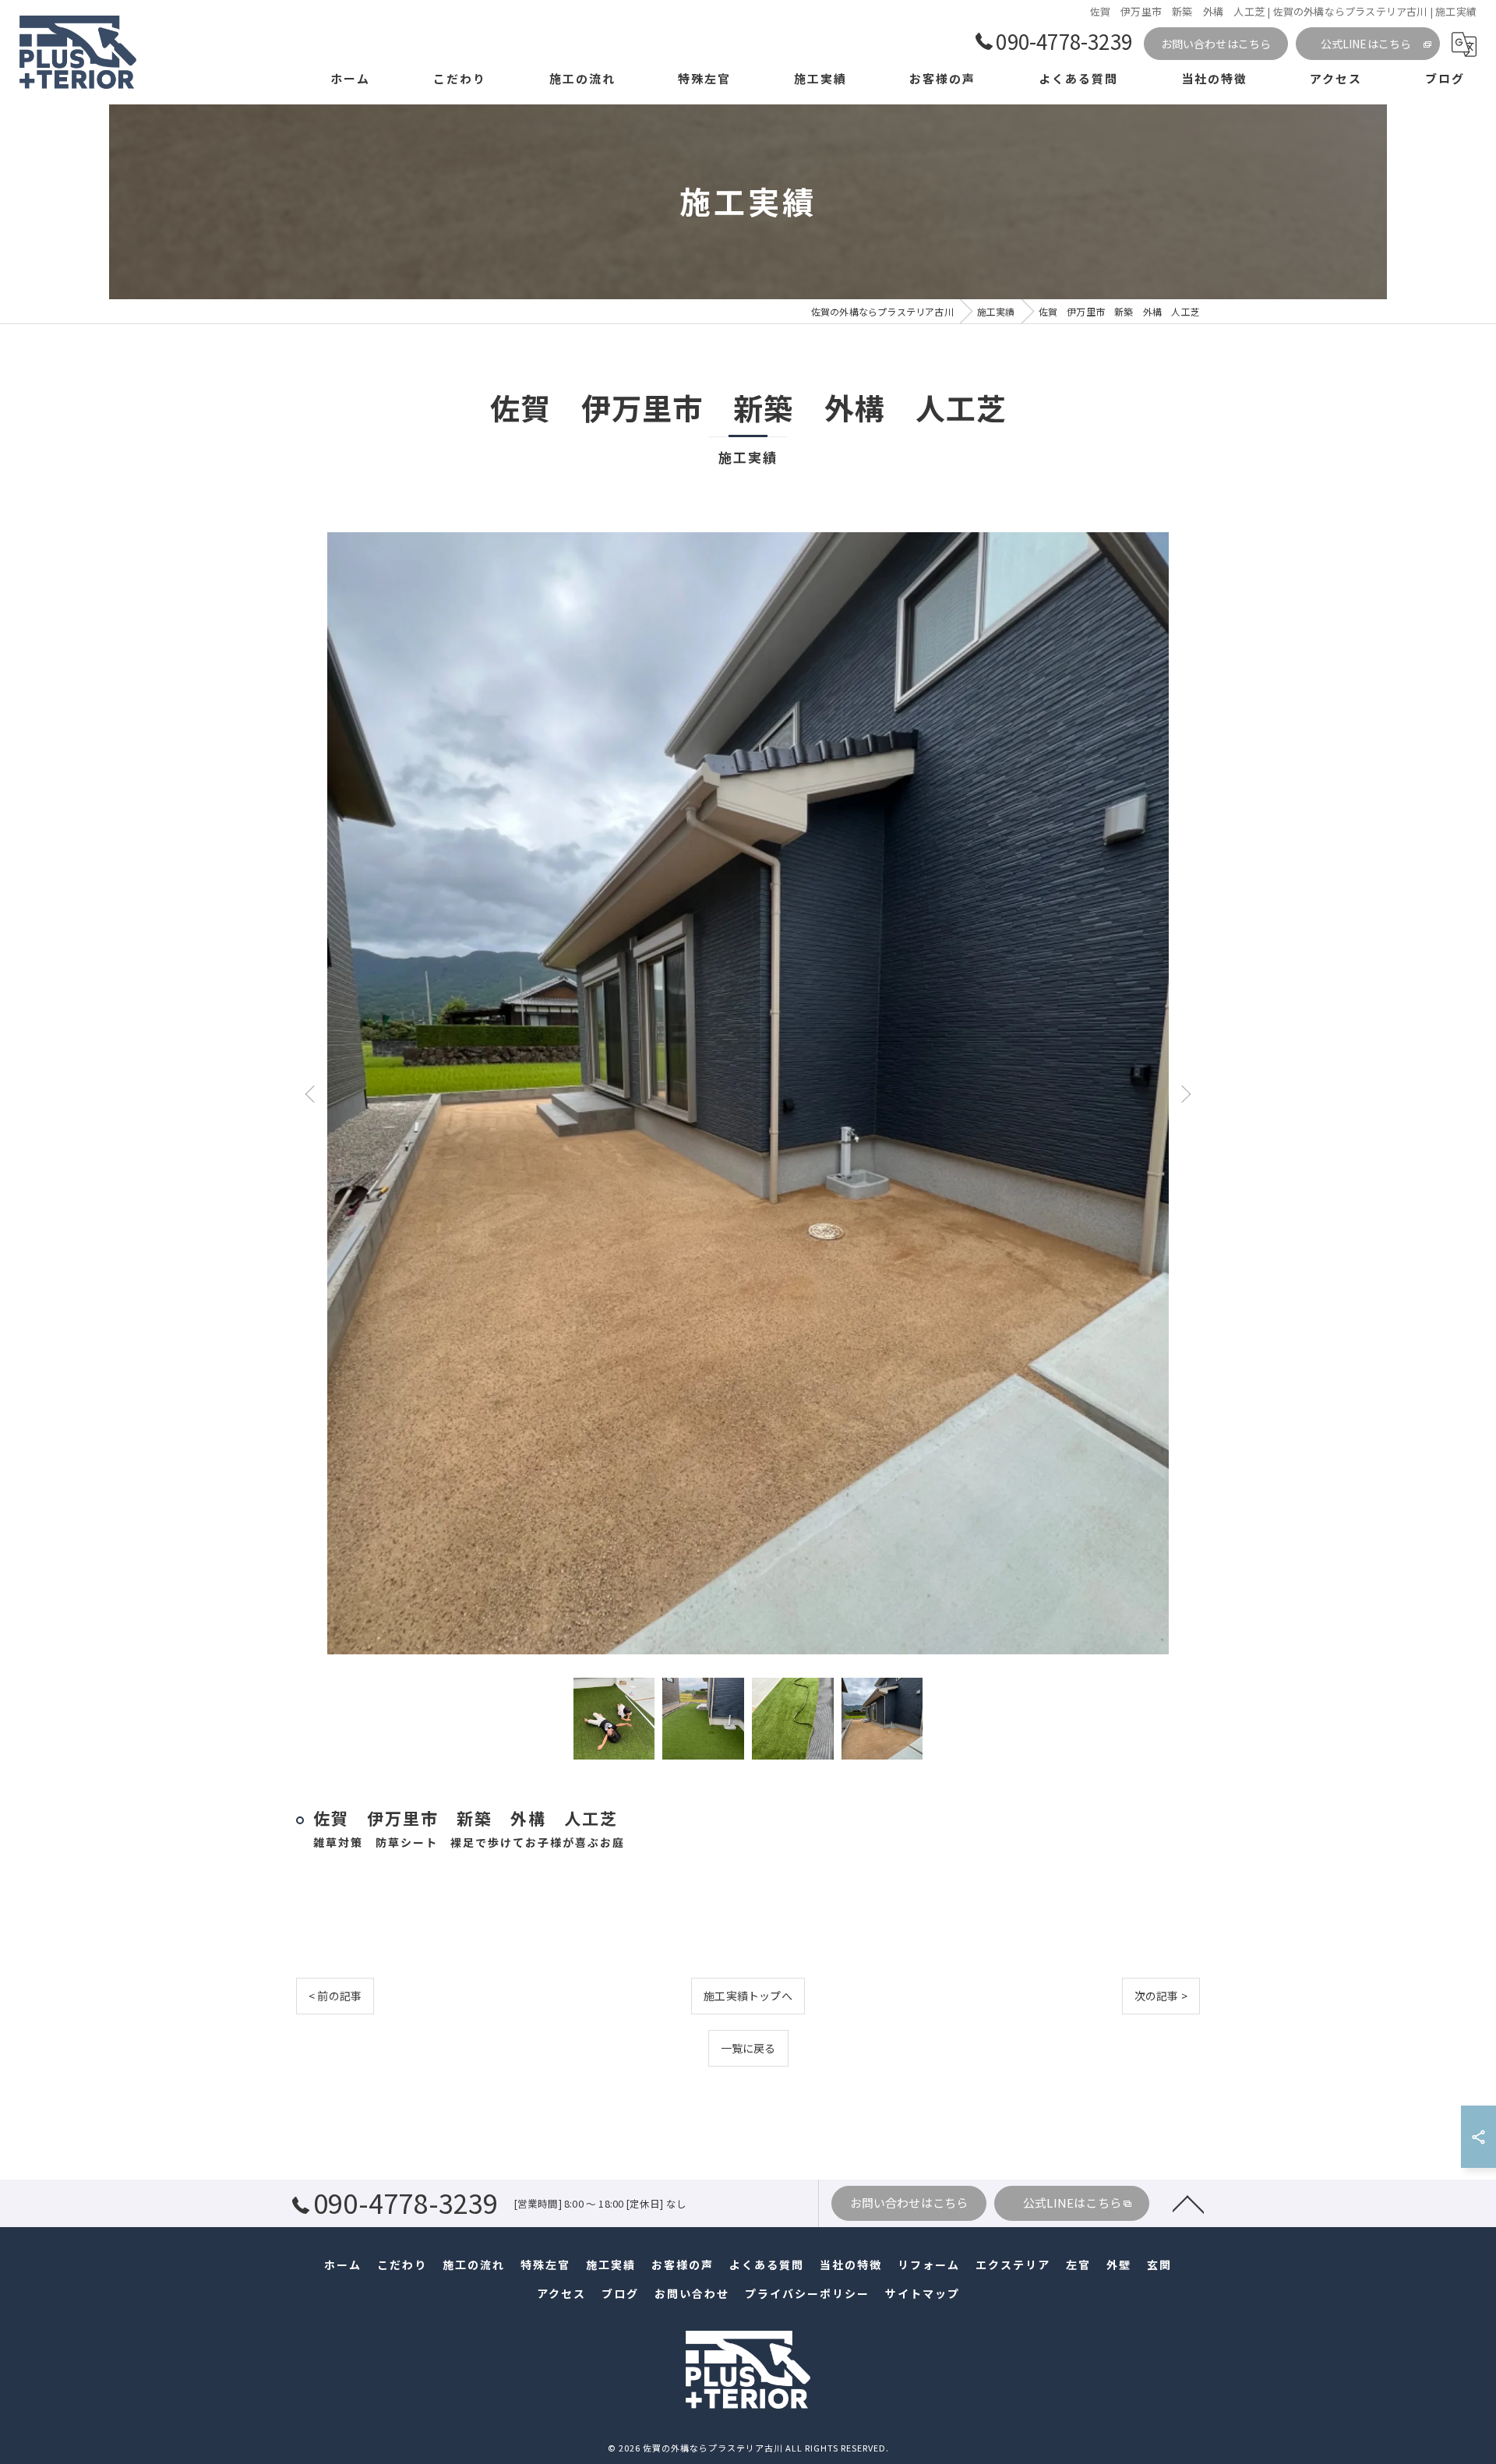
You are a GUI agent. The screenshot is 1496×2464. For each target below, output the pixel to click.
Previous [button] (313, 1093)
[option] (748, 1093)
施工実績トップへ (748, 1996)
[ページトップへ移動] (1188, 2203)
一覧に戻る (748, 2048)
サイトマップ (923, 2293)
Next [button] (1183, 1093)
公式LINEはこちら (1366, 44)
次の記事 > (1161, 1996)
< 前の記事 (335, 1996)
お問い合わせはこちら (1216, 44)
